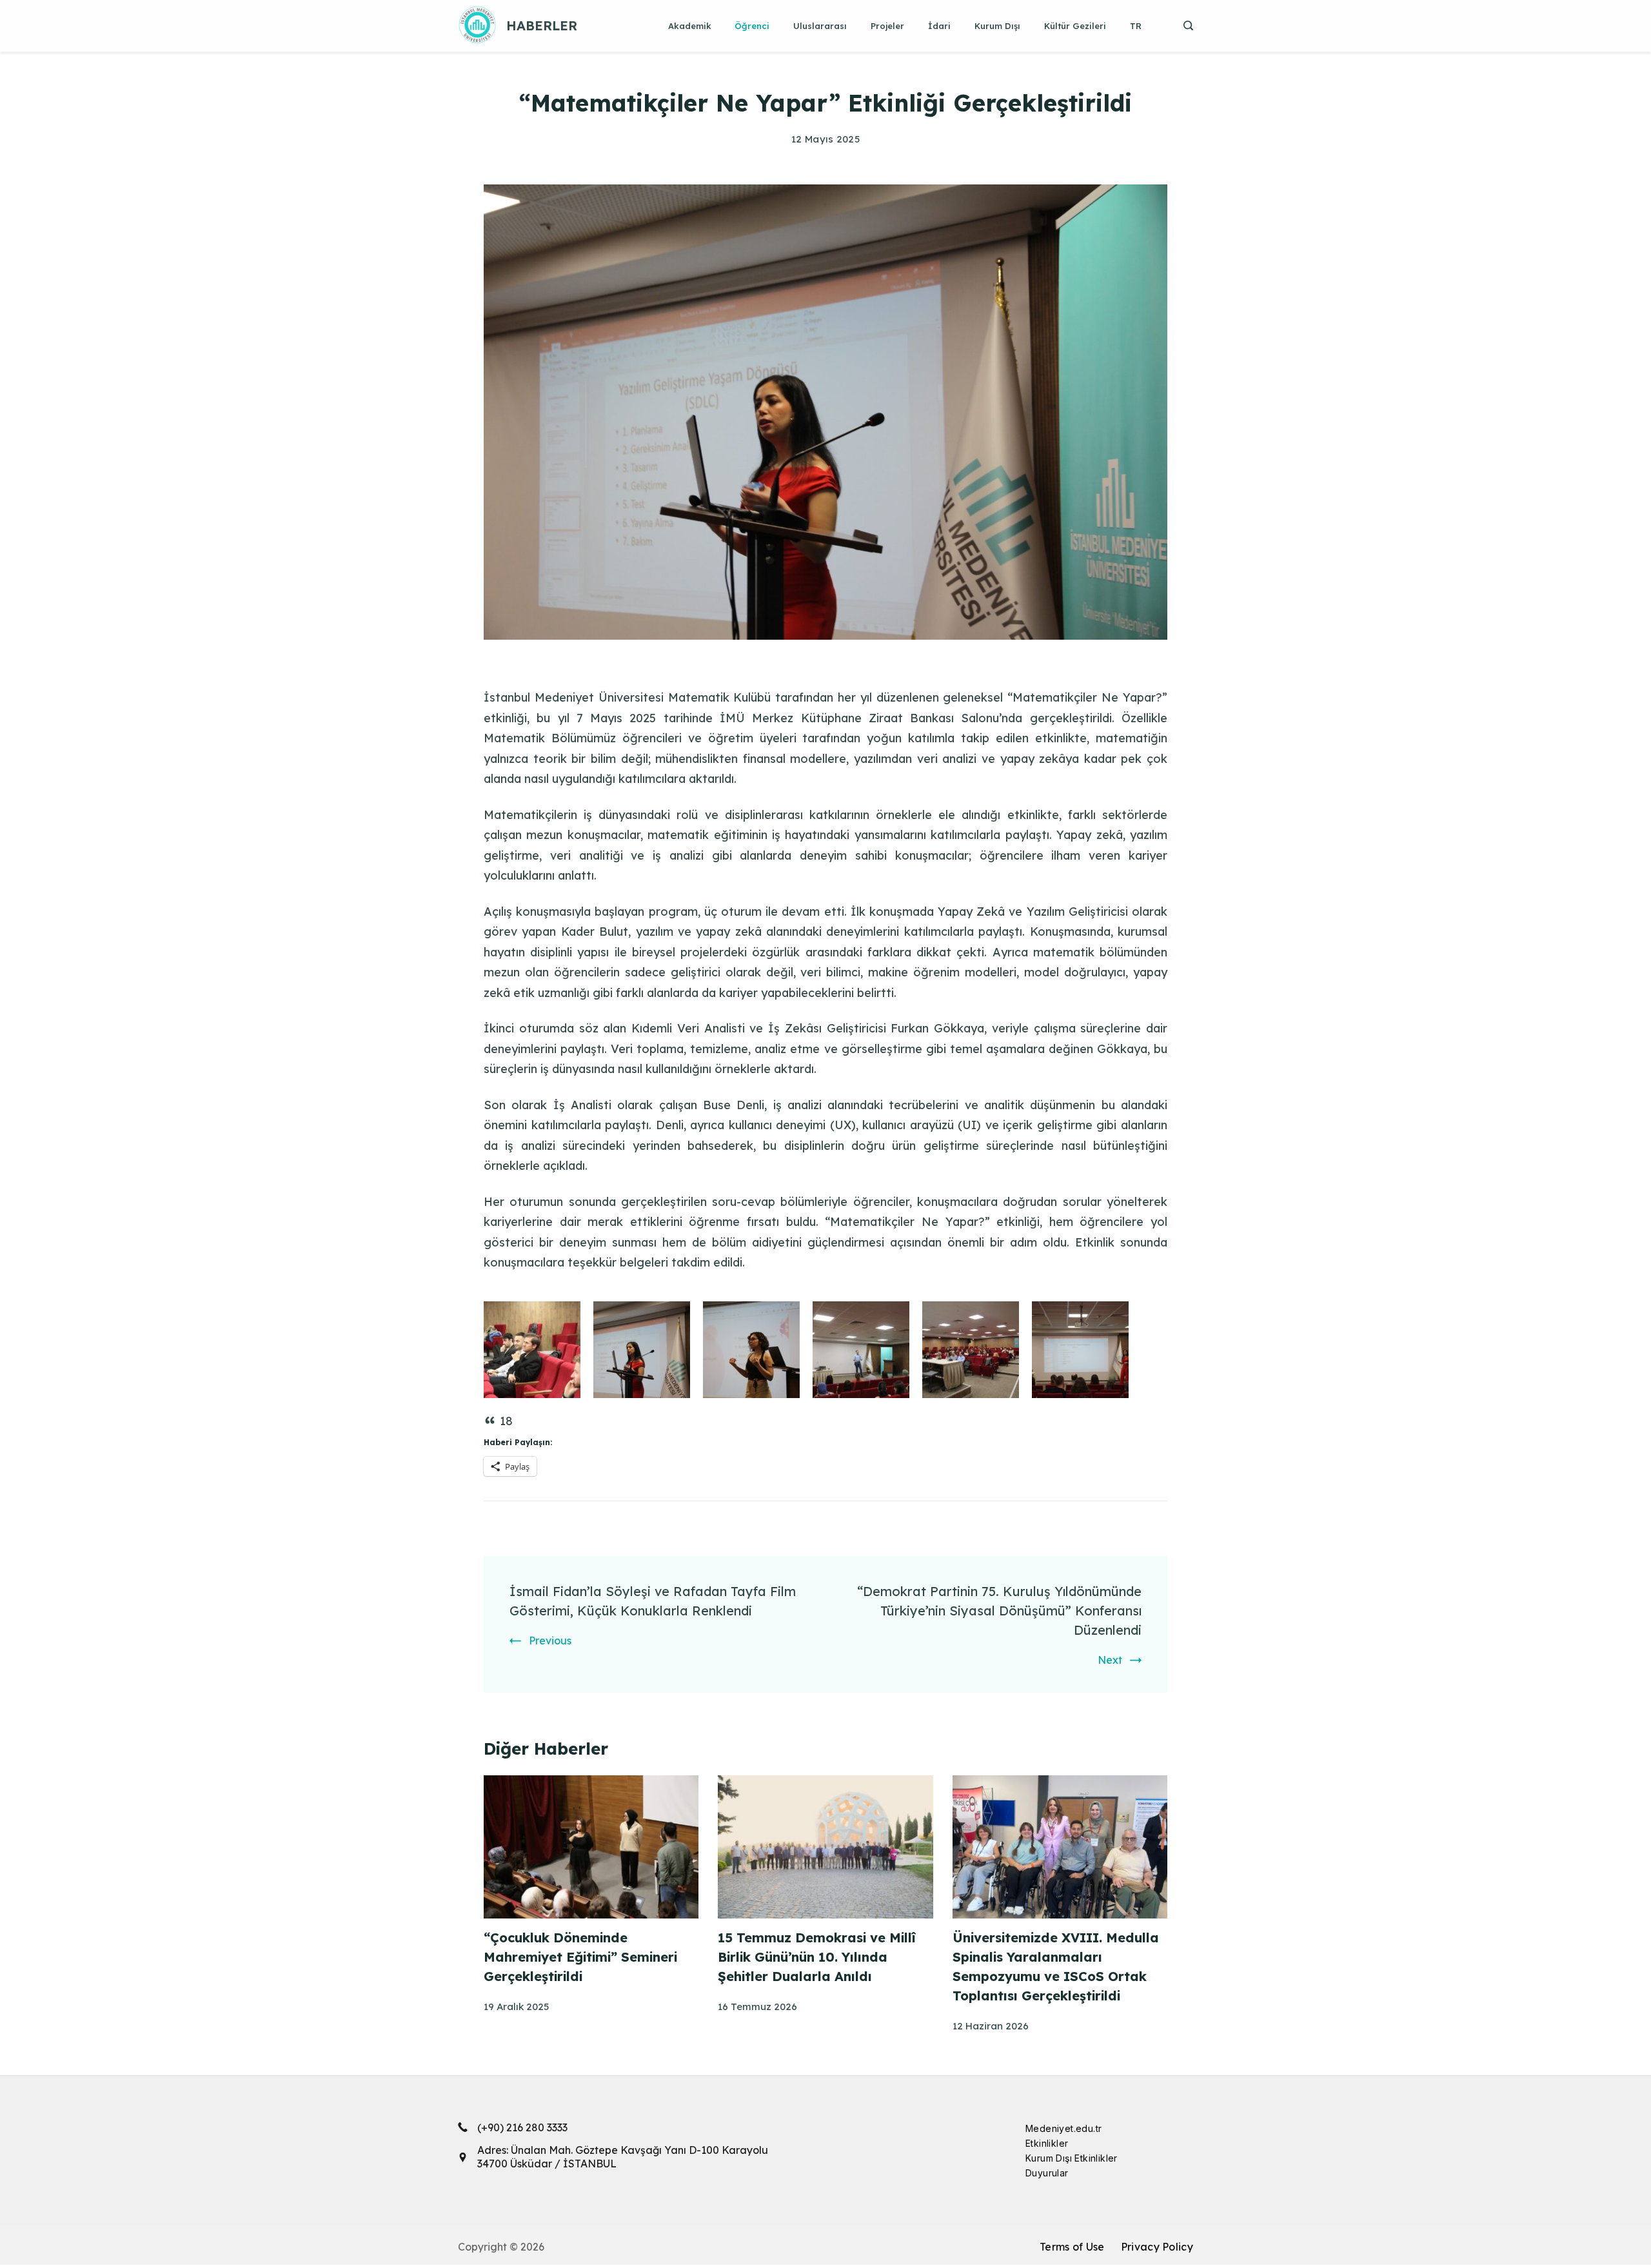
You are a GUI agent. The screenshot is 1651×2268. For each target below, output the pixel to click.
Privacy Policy (1157, 2247)
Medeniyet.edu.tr (1063, 2128)
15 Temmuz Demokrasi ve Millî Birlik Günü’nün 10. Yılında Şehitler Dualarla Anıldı (817, 1957)
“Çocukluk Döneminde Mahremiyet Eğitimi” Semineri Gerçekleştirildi (580, 1957)
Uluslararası (820, 26)
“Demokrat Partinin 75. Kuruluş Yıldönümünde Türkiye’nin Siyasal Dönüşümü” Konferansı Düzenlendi (999, 1611)
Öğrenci (752, 26)
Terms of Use (1072, 2247)
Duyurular (1047, 2173)
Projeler (887, 26)
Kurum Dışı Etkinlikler (1072, 2158)
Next (1110, 1660)
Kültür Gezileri (1075, 26)
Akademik (690, 26)
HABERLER (542, 25)
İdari (939, 26)
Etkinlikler (1047, 2143)
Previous (550, 1641)
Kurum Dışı (997, 26)
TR (1136, 26)
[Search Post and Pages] (1183, 25)
